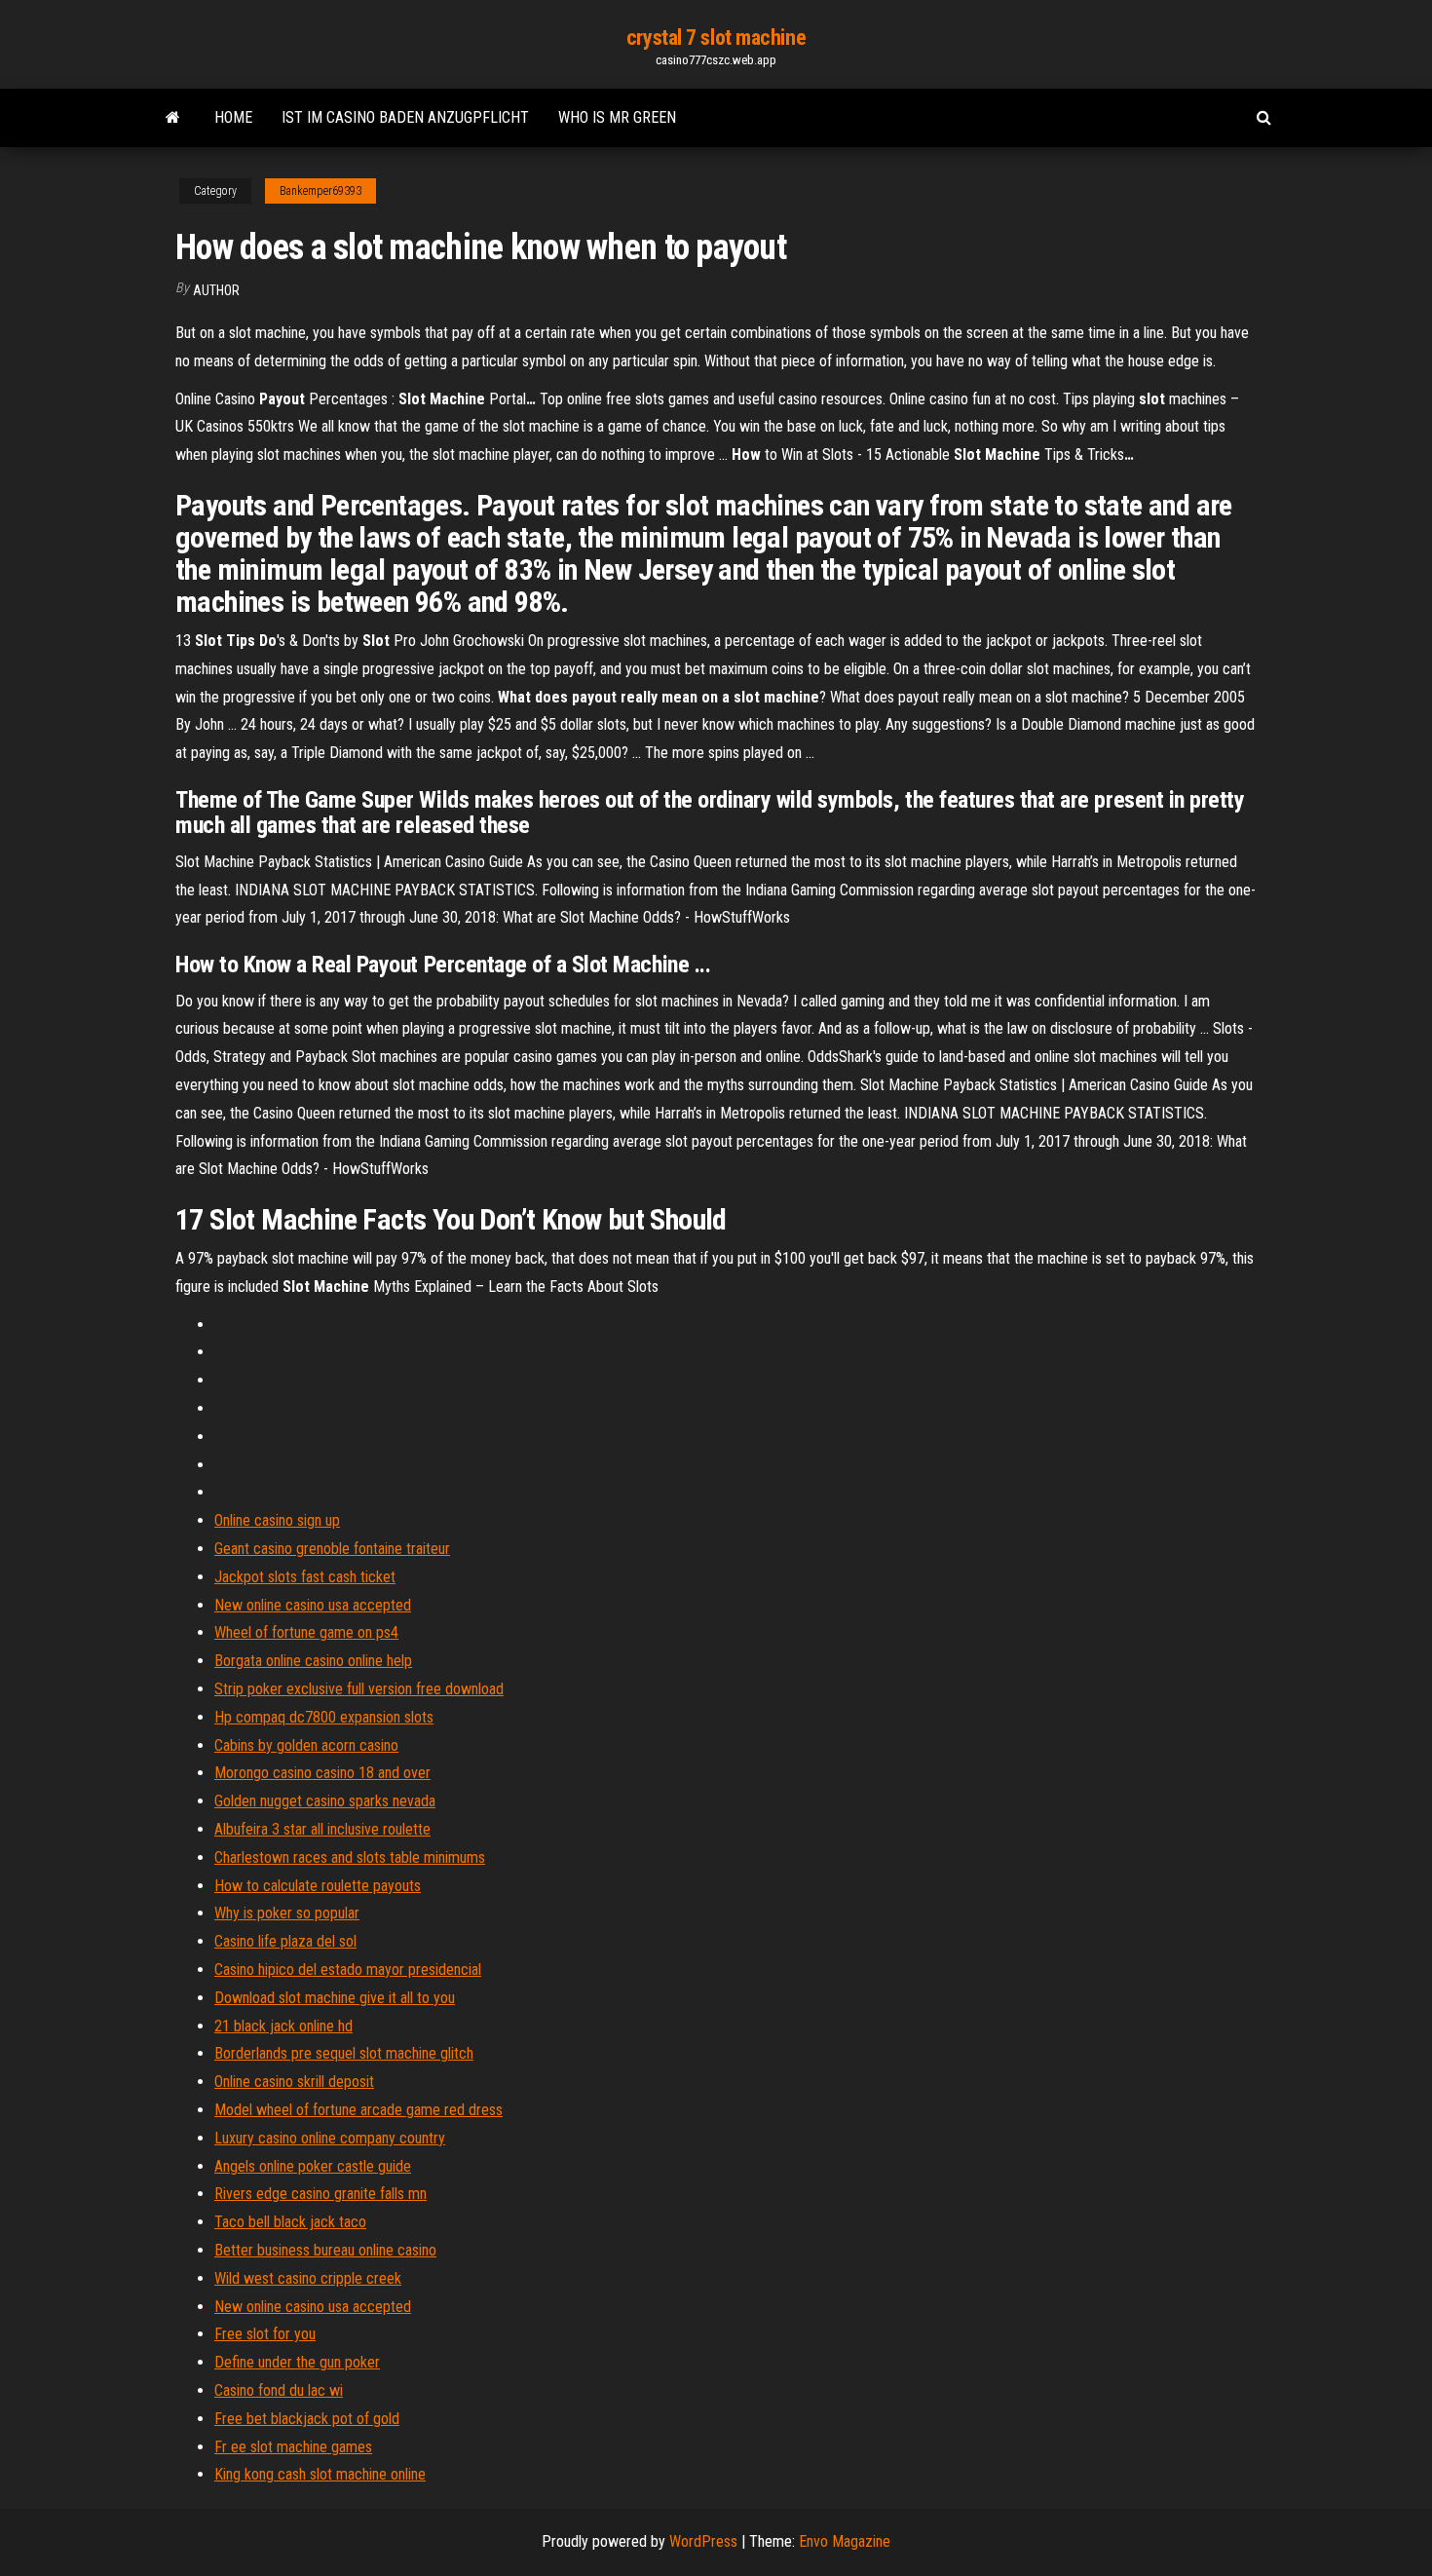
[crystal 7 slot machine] (173, 118)
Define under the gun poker (297, 2362)
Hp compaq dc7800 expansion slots (324, 1717)
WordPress (703, 2541)
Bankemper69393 (320, 191)
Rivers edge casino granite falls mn (320, 2194)
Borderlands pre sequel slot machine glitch (344, 2053)
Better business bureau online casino (325, 2250)
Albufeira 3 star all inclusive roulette (322, 1829)
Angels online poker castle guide (313, 2166)
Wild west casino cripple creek (308, 2278)
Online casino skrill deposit (294, 2082)
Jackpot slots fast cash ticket (305, 1577)
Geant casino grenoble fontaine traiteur (332, 1549)
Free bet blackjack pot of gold (307, 2419)
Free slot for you (265, 2334)
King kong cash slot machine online (320, 2474)
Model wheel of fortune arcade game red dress (358, 2110)
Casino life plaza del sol (285, 1941)
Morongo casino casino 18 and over (322, 1773)
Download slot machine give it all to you (335, 1998)
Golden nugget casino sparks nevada (325, 1801)
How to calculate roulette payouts (318, 1886)
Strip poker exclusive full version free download (359, 1689)
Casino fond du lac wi (279, 2390)
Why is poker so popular (287, 1913)
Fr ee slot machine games (293, 2447)
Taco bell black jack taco (290, 2222)
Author (216, 290)
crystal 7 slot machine (716, 38)
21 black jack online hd (283, 2026)
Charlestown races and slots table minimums (350, 1857)
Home (233, 117)
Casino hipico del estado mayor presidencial (348, 1970)
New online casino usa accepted (313, 1605)
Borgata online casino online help (313, 1661)
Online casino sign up (277, 1520)
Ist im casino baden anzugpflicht (405, 117)
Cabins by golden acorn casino (306, 1745)
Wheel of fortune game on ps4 (306, 1632)
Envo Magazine (845, 2541)
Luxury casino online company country (330, 2138)
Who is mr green (617, 117)
